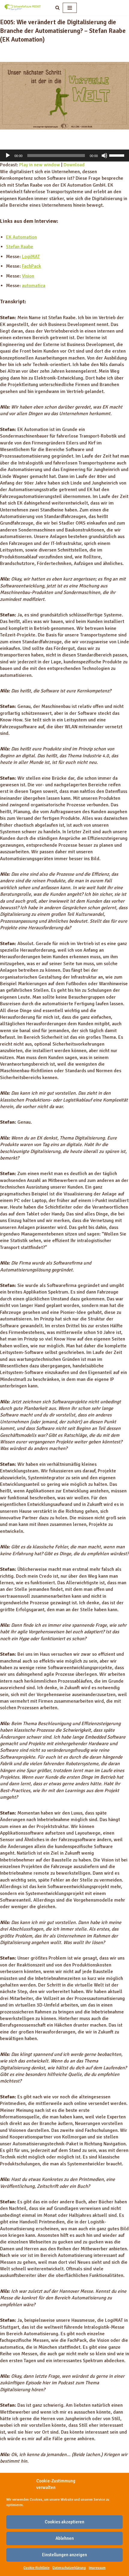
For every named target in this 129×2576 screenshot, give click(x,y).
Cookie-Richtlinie (36, 2568)
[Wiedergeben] (8, 156)
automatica (34, 286)
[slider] (118, 155)
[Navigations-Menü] (70, 8)
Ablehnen (65, 2538)
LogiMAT (31, 257)
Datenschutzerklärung (69, 2568)
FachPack (31, 266)
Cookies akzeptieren (64, 2522)
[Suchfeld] (57, 8)
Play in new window (40, 165)
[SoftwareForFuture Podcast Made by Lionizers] (22, 8)
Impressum (97, 2568)
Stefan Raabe (20, 247)
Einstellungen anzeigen (64, 2555)
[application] (64, 156)
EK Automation (21, 237)
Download (74, 165)
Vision (28, 276)
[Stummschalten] (104, 156)
